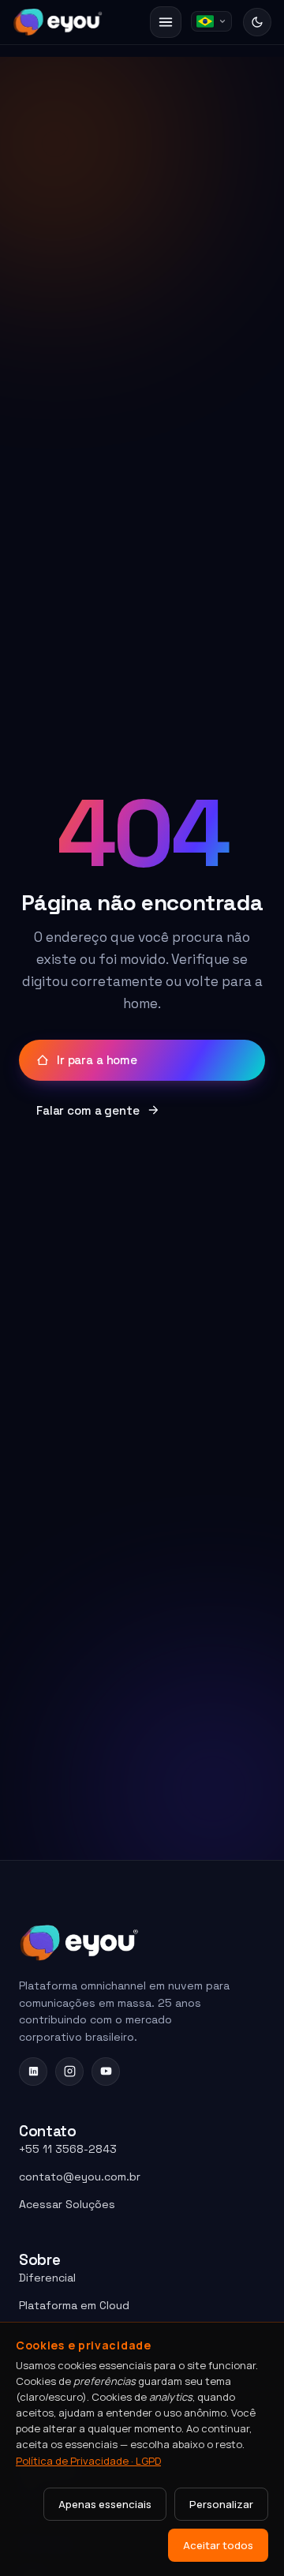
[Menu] (166, 22)
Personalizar (221, 2504)
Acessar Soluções (67, 2204)
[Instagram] (69, 2072)
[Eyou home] (58, 22)
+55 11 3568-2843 (68, 2149)
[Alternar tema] (257, 22)
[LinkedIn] (33, 2072)
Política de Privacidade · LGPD (88, 2461)
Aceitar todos (218, 2545)
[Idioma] (211, 21)
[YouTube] (106, 2072)
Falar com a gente (88, 1110)
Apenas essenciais (105, 2504)
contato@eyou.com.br (80, 2177)
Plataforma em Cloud (74, 2305)
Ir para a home (97, 1060)
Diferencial (47, 2278)
